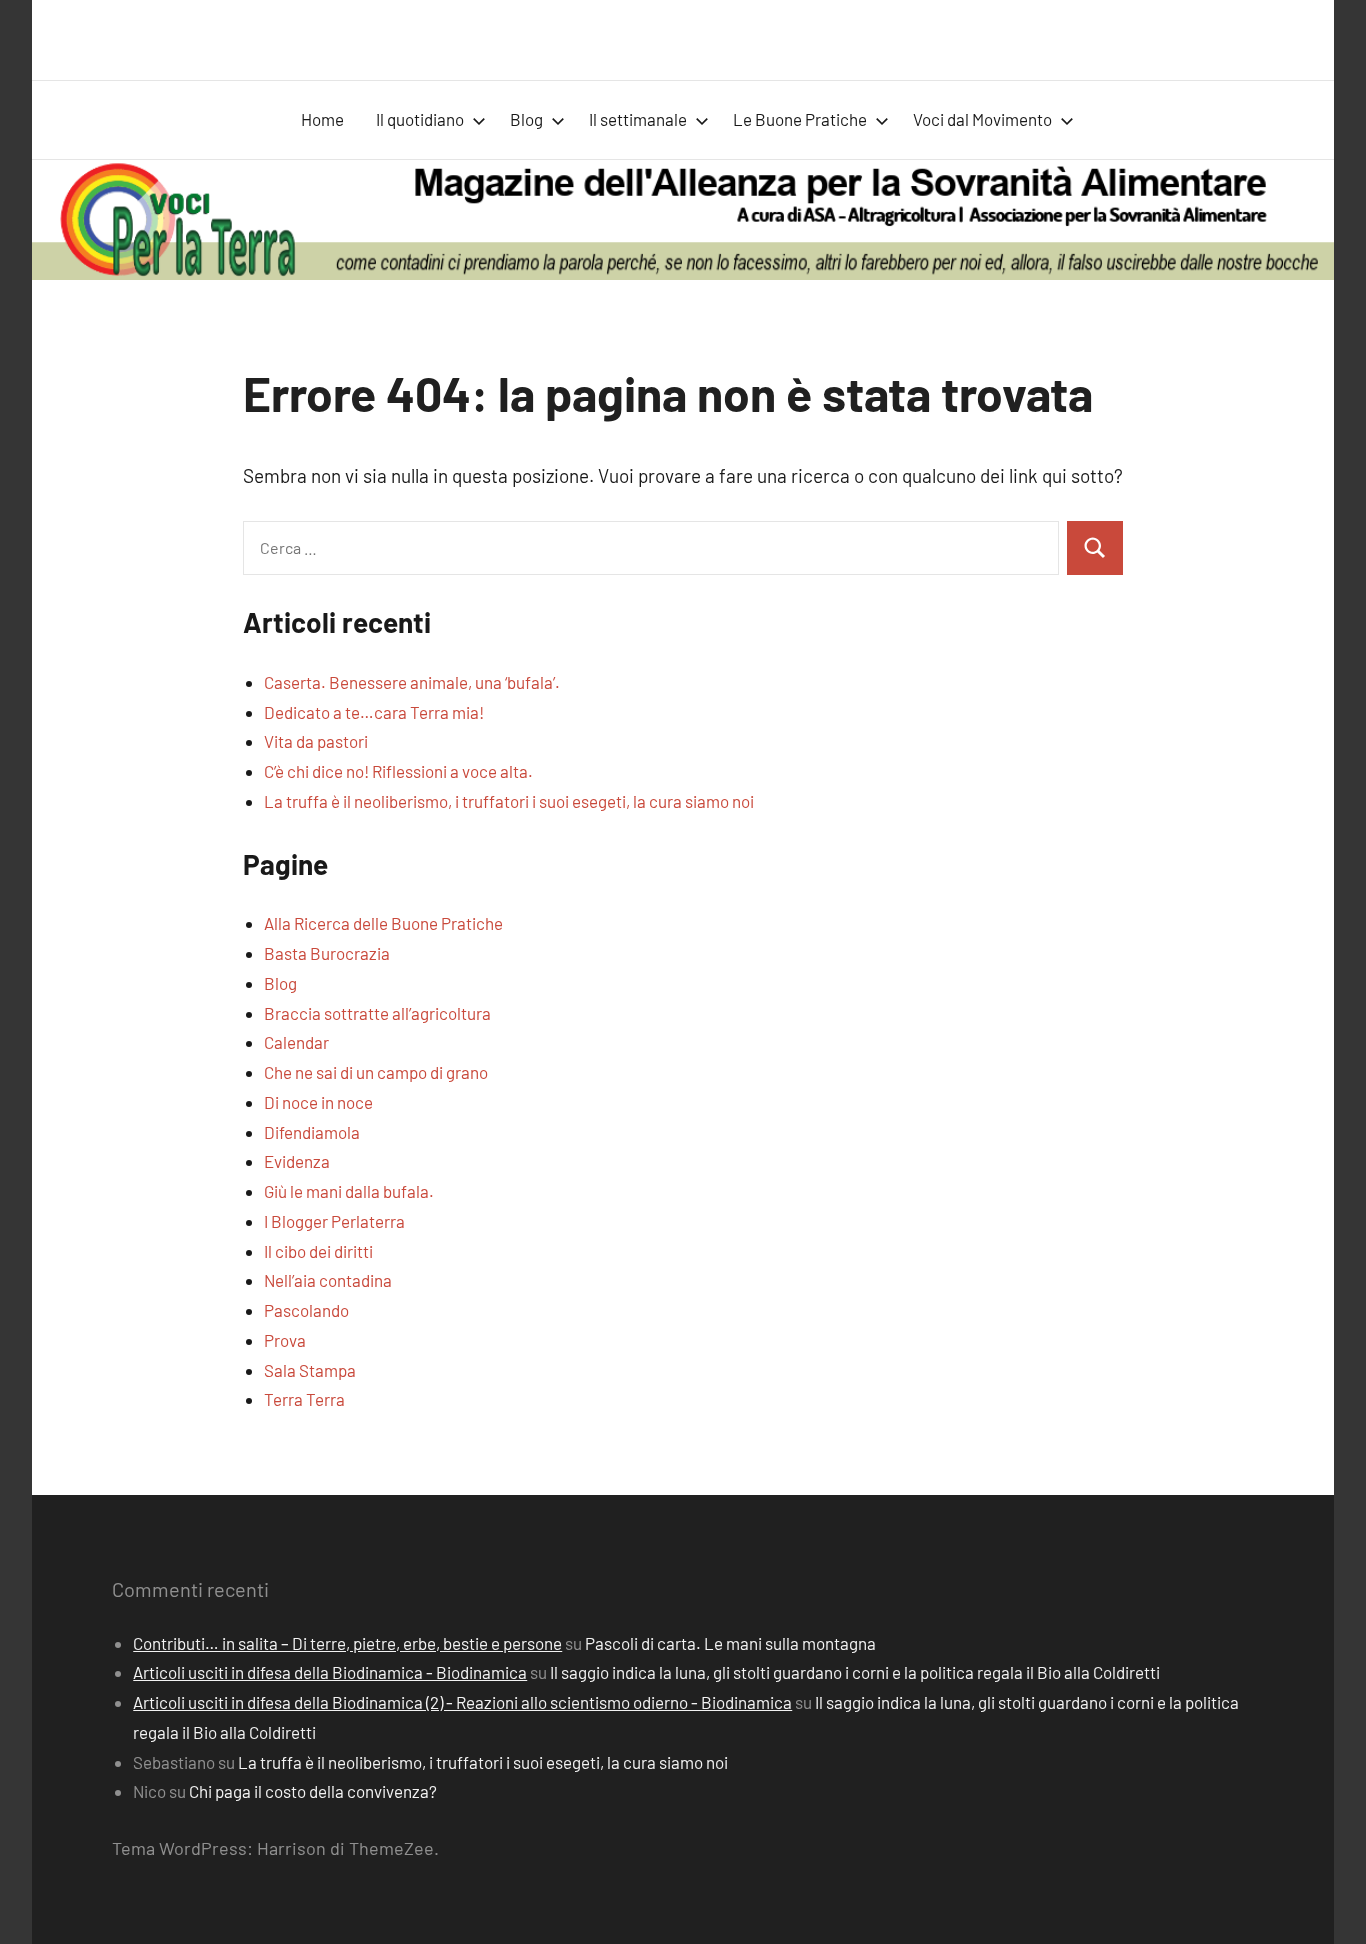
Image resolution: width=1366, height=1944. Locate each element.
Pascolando (306, 1310)
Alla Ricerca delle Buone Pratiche (383, 923)
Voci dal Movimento (982, 119)
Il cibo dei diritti (318, 1251)
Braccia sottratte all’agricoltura (377, 1013)
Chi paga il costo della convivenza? (313, 1791)
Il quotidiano (420, 119)
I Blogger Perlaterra (334, 1221)
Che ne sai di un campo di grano (376, 1072)
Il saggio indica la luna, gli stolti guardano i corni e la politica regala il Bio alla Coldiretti (855, 1672)
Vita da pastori (316, 741)
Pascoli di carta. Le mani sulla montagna (730, 1643)
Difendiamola (312, 1132)
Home (322, 119)
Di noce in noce (318, 1102)
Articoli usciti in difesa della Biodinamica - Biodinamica (330, 1672)
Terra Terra (304, 1399)
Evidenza (297, 1161)
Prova (285, 1340)
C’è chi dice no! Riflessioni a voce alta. (398, 771)
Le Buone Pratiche (800, 119)
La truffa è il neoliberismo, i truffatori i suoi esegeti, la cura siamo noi (509, 801)
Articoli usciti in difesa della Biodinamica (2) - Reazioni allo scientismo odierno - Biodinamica (462, 1702)
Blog (526, 119)
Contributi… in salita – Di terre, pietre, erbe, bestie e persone (347, 1643)
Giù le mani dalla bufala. (349, 1191)
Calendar (296, 1042)
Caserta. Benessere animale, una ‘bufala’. (412, 682)
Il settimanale (638, 119)
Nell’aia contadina (328, 1280)
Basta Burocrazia (327, 953)
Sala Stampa (310, 1370)
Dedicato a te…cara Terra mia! (374, 712)
